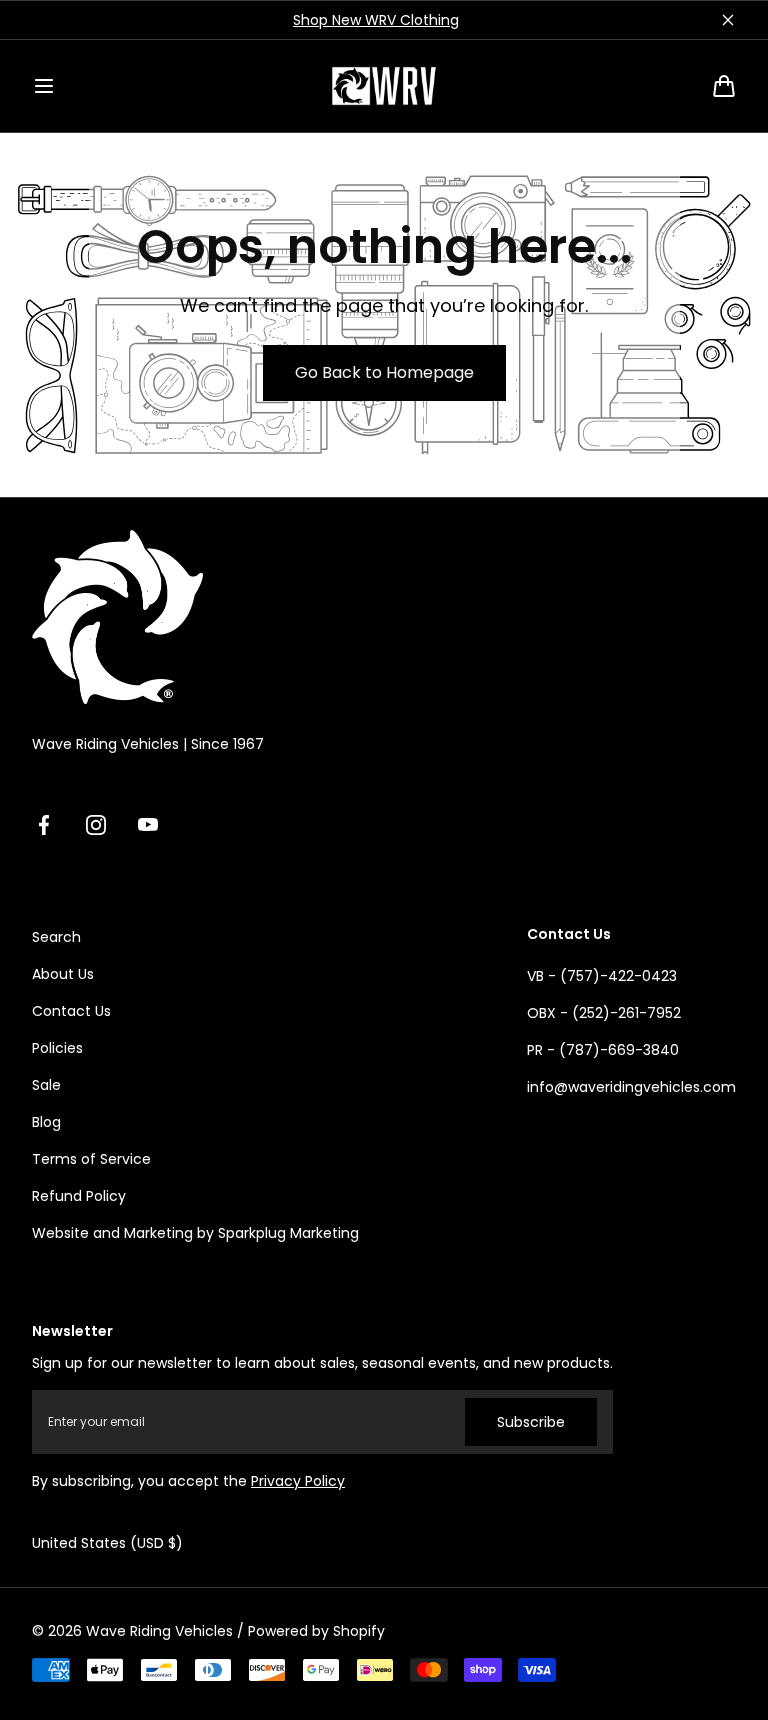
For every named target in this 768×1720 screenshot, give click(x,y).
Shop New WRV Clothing (376, 20)
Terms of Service (91, 1159)
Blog (46, 1122)
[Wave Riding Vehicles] (384, 86)
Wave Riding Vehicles (159, 1631)
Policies (57, 1048)
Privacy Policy (298, 1481)
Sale (46, 1085)
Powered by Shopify (316, 1631)
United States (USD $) (107, 1543)
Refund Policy (79, 1196)
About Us (63, 974)
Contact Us (71, 1011)
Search (56, 937)
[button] (44, 86)
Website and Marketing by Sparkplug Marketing (195, 1233)
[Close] (728, 20)
